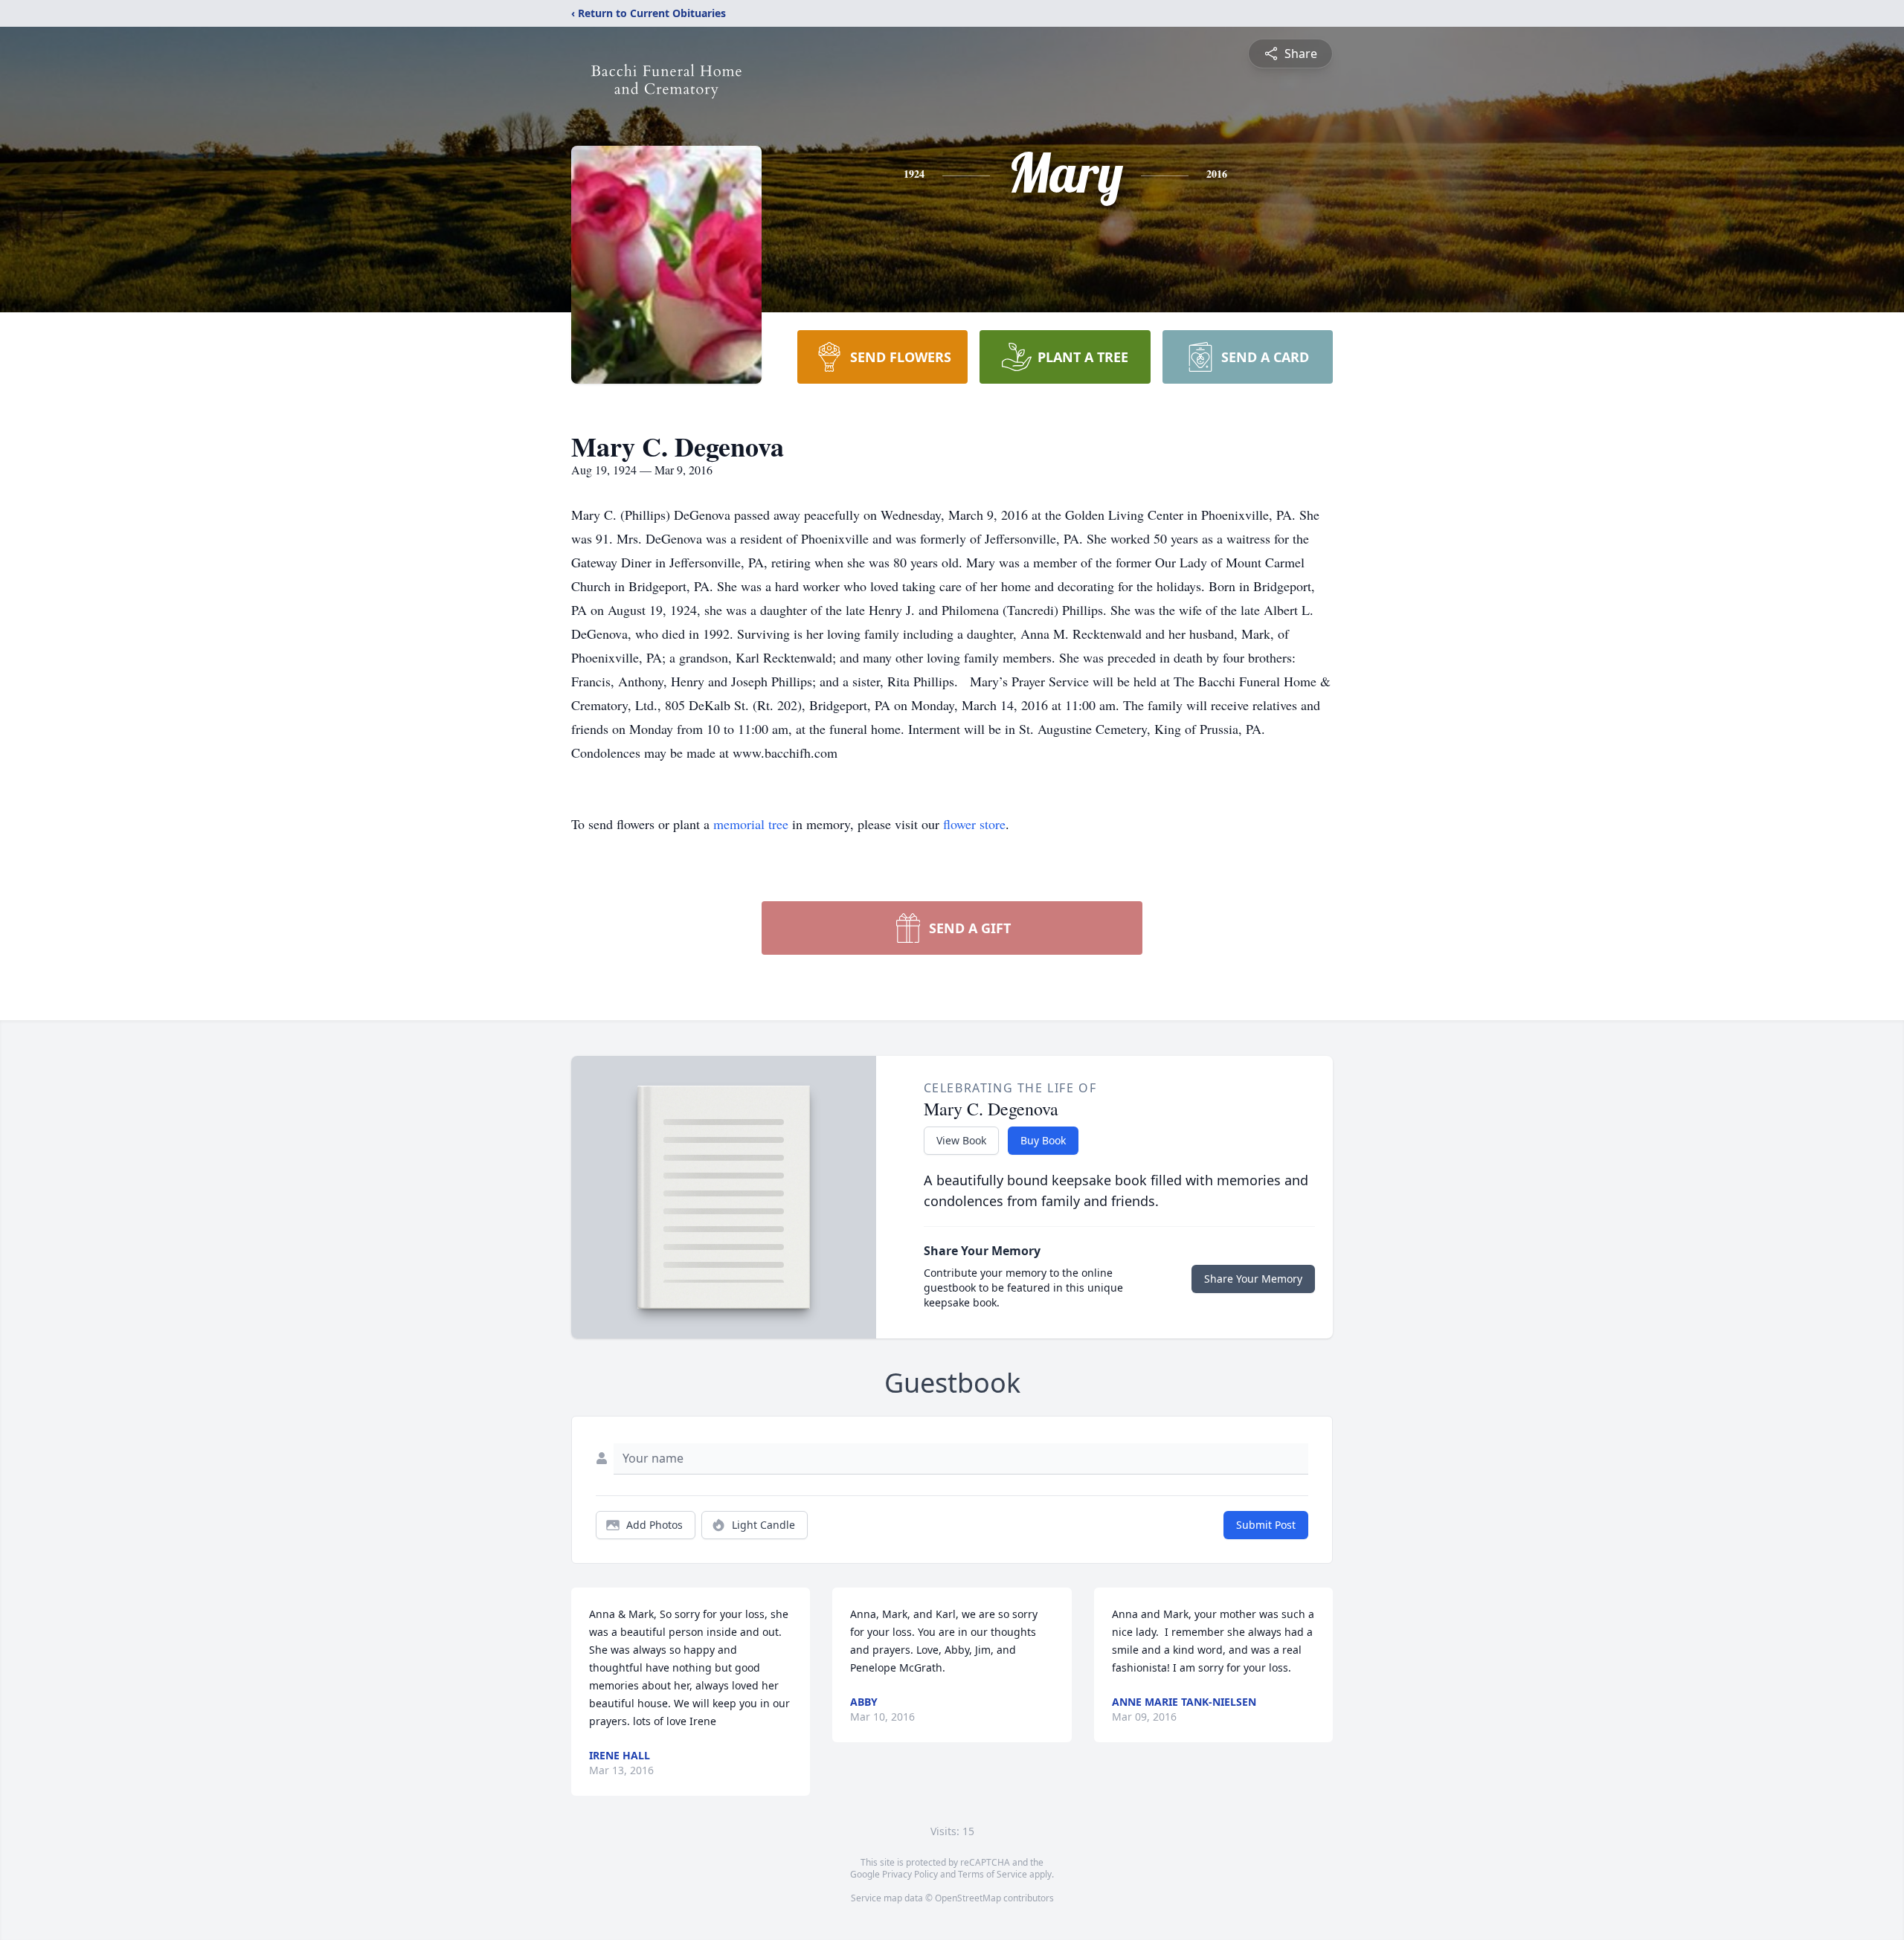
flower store (974, 824)
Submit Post (1266, 1525)
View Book (961, 1140)
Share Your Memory (1253, 1279)
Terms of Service (993, 1874)
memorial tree (751, 824)
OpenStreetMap (968, 1898)
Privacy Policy (910, 1874)
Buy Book (1043, 1140)
